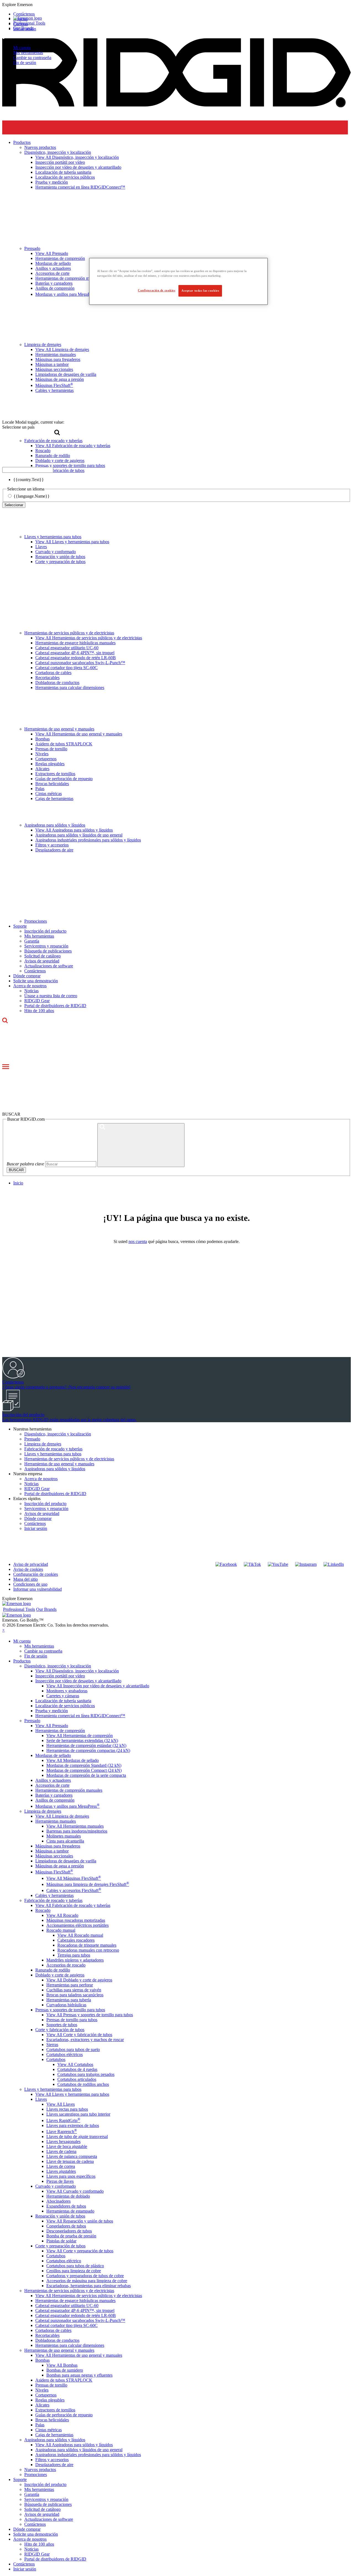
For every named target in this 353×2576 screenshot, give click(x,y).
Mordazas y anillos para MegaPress (67, 1806)
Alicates (42, 769)
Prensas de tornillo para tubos (72, 2020)
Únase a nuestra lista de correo (51, 996)
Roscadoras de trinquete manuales (87, 1945)
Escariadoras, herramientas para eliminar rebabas (89, 2286)
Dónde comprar (27, 976)
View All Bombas (62, 2365)
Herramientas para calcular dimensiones (70, 687)
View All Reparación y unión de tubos (80, 2221)
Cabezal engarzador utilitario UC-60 (67, 648)
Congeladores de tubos (66, 2226)
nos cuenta (138, 1241)
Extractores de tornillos (55, 774)
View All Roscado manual (80, 1935)
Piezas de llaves (60, 2181)
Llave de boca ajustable (67, 2146)
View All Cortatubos (75, 2064)
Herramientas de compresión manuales (69, 1790)
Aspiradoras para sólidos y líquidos (55, 825)
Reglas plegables (50, 764)
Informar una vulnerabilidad (38, 1589)
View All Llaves (61, 2104)
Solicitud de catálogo (42, 956)
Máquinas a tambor (52, 1851)
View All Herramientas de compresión (80, 1736)
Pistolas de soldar (61, 2241)
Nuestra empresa (28, 1474)
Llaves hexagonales (63, 2141)
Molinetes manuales (64, 1836)
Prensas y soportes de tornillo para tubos (70, 2010)
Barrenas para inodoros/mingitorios (77, 1831)
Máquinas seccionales (54, 1856)
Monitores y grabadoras (67, 1691)
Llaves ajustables (61, 2171)
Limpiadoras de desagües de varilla (66, 1861)
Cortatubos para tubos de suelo (73, 2050)
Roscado (43, 1910)
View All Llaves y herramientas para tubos (72, 542)
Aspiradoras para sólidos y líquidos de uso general (79, 835)
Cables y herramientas (54, 1895)
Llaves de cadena (61, 2151)
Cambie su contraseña (32, 58)
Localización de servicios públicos (65, 1706)
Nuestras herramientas (32, 1429)
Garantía (32, 941)
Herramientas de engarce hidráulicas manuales (75, 643)
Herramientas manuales (56, 1821)
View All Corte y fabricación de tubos (79, 2035)
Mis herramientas (28, 53)
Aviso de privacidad (31, 1564)
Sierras (52, 2045)
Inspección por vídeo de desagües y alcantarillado (78, 1681)
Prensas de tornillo (51, 749)
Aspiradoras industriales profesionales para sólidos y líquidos (88, 840)
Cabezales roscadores (76, 1940)
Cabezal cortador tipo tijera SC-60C (66, 668)
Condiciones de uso (30, 1584)
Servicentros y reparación (46, 946)
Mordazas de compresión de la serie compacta (86, 1775)
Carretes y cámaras (63, 1696)
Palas (40, 789)
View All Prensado (52, 1726)
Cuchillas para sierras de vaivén (74, 1990)
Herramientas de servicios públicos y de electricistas (69, 633)
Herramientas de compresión (60, 1731)
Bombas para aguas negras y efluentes (79, 2375)
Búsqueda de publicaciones (48, 951)
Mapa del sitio (26, 1579)
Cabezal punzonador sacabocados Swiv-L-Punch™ (80, 663)
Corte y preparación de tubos (60, 562)
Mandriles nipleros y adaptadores (75, 1960)
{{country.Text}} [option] (29, 480)
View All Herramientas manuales (75, 1826)
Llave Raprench (62, 2132)
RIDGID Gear (37, 1001)
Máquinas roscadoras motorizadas (76, 1920)
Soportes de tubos (62, 2025)
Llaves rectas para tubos (67, 2109)
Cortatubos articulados (77, 2079)
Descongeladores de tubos (69, 2231)
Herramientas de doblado (68, 2196)
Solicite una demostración (36, 981)
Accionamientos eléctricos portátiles (77, 1925)
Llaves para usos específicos (71, 2176)
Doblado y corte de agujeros (60, 1975)
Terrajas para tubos (74, 1955)
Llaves (41, 547)
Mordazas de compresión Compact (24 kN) (84, 1770)
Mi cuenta (22, 48)
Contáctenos (35, 971)
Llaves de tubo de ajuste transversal (77, 2136)
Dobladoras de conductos (57, 683)
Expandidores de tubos (66, 2206)
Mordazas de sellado (53, 1755)
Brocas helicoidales (52, 784)
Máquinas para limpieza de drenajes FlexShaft (88, 1884)
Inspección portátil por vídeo (60, 1676)
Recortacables (47, 678)
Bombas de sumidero (65, 2370)
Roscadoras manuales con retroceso (88, 1950)
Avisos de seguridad (42, 961)
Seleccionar (14, 505)
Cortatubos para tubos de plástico (75, 2266)
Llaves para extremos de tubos (73, 2125)
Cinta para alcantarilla (65, 1841)
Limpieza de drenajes (43, 1444)
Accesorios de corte (52, 1785)
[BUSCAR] (141, 1145)
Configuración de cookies (36, 1574)
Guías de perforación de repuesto (64, 779)
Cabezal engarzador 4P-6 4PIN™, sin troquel (75, 653)
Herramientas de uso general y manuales (59, 729)
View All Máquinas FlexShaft (74, 1878)
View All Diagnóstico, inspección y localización (77, 1671)
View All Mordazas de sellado (73, 1760)
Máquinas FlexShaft (54, 1872)
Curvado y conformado (56, 552)
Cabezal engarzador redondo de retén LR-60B (76, 658)
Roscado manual (61, 1930)
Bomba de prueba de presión (71, 2236)
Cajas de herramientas (54, 799)
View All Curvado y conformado (75, 2191)
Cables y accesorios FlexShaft (74, 1890)
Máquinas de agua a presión (60, 1866)
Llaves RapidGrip (63, 2120)
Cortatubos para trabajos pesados (86, 2074)
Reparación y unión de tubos (60, 557)
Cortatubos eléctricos (65, 2054)
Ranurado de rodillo (53, 1970)
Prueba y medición (52, 1711)
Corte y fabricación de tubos (60, 2030)
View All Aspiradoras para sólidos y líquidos (74, 830)
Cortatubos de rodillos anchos (83, 2084)
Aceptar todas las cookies (200, 291)
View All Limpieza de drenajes (62, 1816)
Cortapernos (46, 759)
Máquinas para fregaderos (58, 1846)
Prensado (32, 1439)
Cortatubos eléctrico (64, 2261)
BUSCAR (16, 1170)
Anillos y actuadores (53, 1780)
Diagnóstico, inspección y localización (58, 1434)
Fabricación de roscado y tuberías (53, 1449)
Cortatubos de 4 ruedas (77, 2069)
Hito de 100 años (39, 1011)
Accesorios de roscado (66, 1965)
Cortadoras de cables (53, 673)
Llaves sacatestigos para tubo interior (78, 2114)
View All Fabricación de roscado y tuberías (73, 1905)
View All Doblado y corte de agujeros (79, 1980)
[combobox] (28, 470)
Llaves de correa (61, 2166)
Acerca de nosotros (30, 986)
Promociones (36, 921)
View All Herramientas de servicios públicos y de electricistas (89, 638)
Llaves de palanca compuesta (72, 2156)
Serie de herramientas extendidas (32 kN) (82, 1740)
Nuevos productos (40, 2470)
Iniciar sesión (36, 1528)
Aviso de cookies (28, 1569)
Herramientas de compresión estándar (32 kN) (86, 1745)
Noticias (31, 991)
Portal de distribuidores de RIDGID (55, 1006)
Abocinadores (58, 2201)
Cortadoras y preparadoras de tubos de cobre (85, 2276)
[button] (176, 5)
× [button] (3, 1630)
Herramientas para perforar (70, 1985)
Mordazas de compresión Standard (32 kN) (84, 1765)
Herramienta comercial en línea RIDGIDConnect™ (80, 1716)
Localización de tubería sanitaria (63, 1701)
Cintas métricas (49, 794)
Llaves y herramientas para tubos (53, 537)
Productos (22, 1661)
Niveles (42, 754)
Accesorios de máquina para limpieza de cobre (87, 2281)
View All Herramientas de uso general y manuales (79, 734)
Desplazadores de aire (54, 850)
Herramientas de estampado (70, 2211)
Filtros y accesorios (52, 845)
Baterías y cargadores (54, 1795)
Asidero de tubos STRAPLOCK (64, 744)
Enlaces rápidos (27, 1499)
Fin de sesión (25, 63)
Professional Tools (29, 23)
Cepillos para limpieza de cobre (74, 2271)
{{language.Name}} (32, 496)
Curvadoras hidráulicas (66, 2005)
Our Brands (23, 28)
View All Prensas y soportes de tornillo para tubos (90, 2015)
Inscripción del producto (45, 931)
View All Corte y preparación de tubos (80, 2251)
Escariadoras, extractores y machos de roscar (85, 2040)
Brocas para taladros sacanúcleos (75, 1995)
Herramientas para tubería (69, 2000)
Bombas (42, 739)
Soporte (20, 926)
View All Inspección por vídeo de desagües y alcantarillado (98, 1686)
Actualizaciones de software (49, 966)
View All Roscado (62, 1915)
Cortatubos (56, 2059)
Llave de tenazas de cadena (70, 2161)
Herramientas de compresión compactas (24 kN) (88, 1750)
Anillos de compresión (55, 1800)
